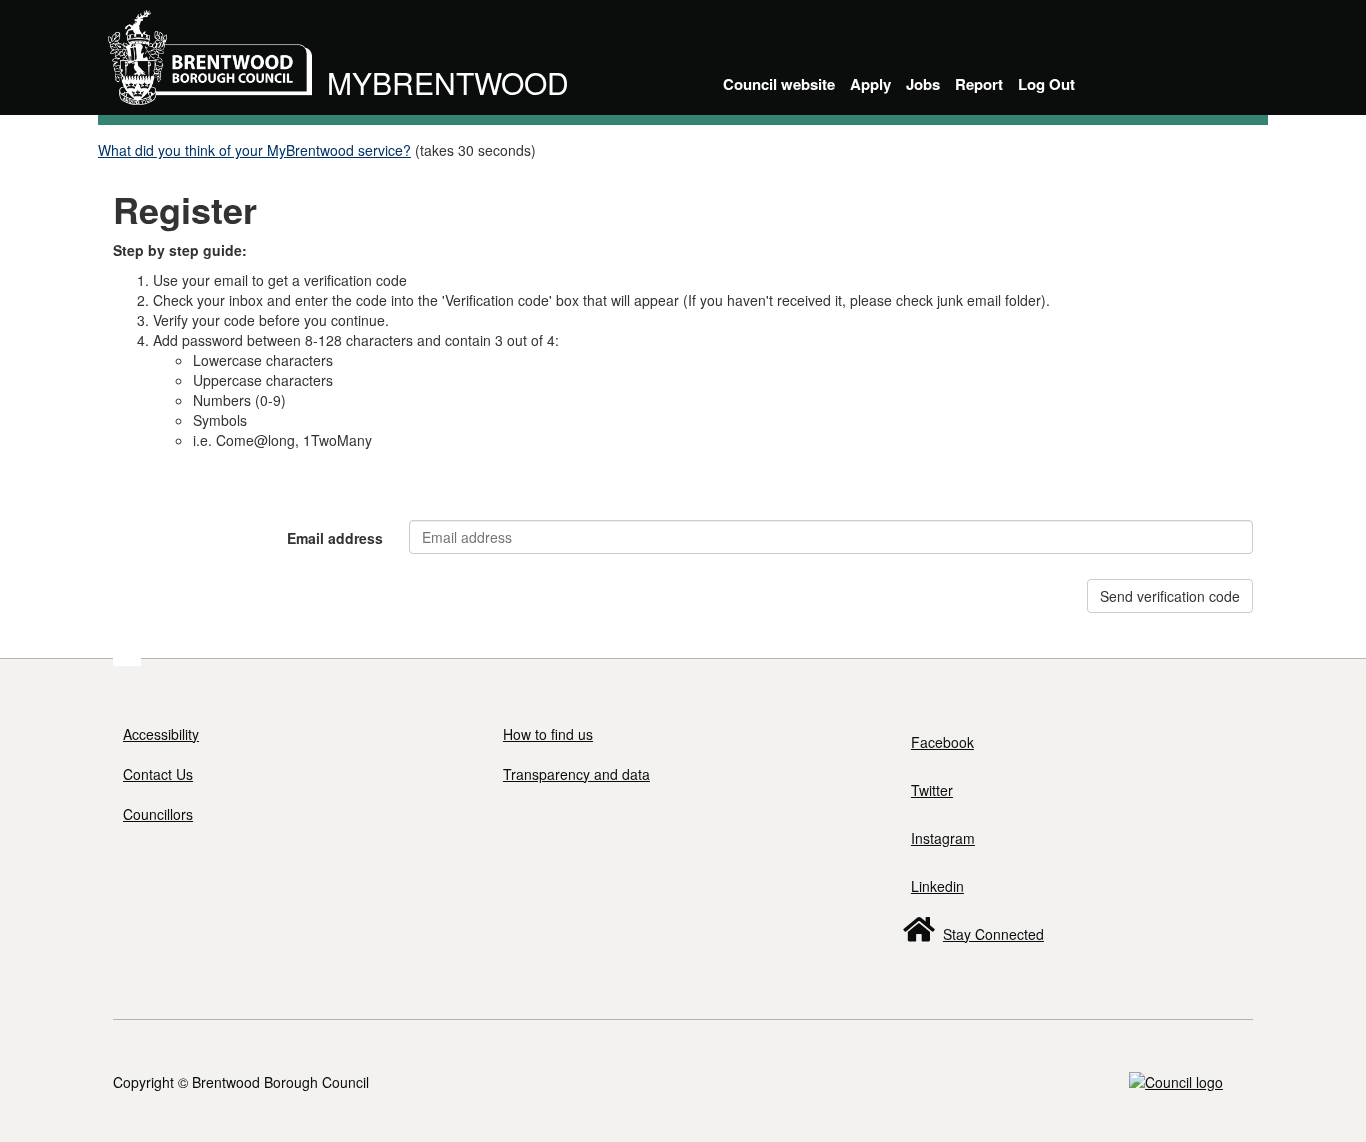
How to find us (548, 734)
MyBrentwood (448, 82)
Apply (870, 84)
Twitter (932, 790)
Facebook (942, 742)
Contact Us (158, 774)
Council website (779, 84)
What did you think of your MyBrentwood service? (254, 150)
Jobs (923, 84)
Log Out (1046, 84)
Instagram (943, 838)
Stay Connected (993, 934)
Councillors (158, 814)
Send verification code (1170, 596)
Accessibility (161, 734)
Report (979, 84)
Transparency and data (576, 774)
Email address (335, 538)
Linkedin (937, 886)
